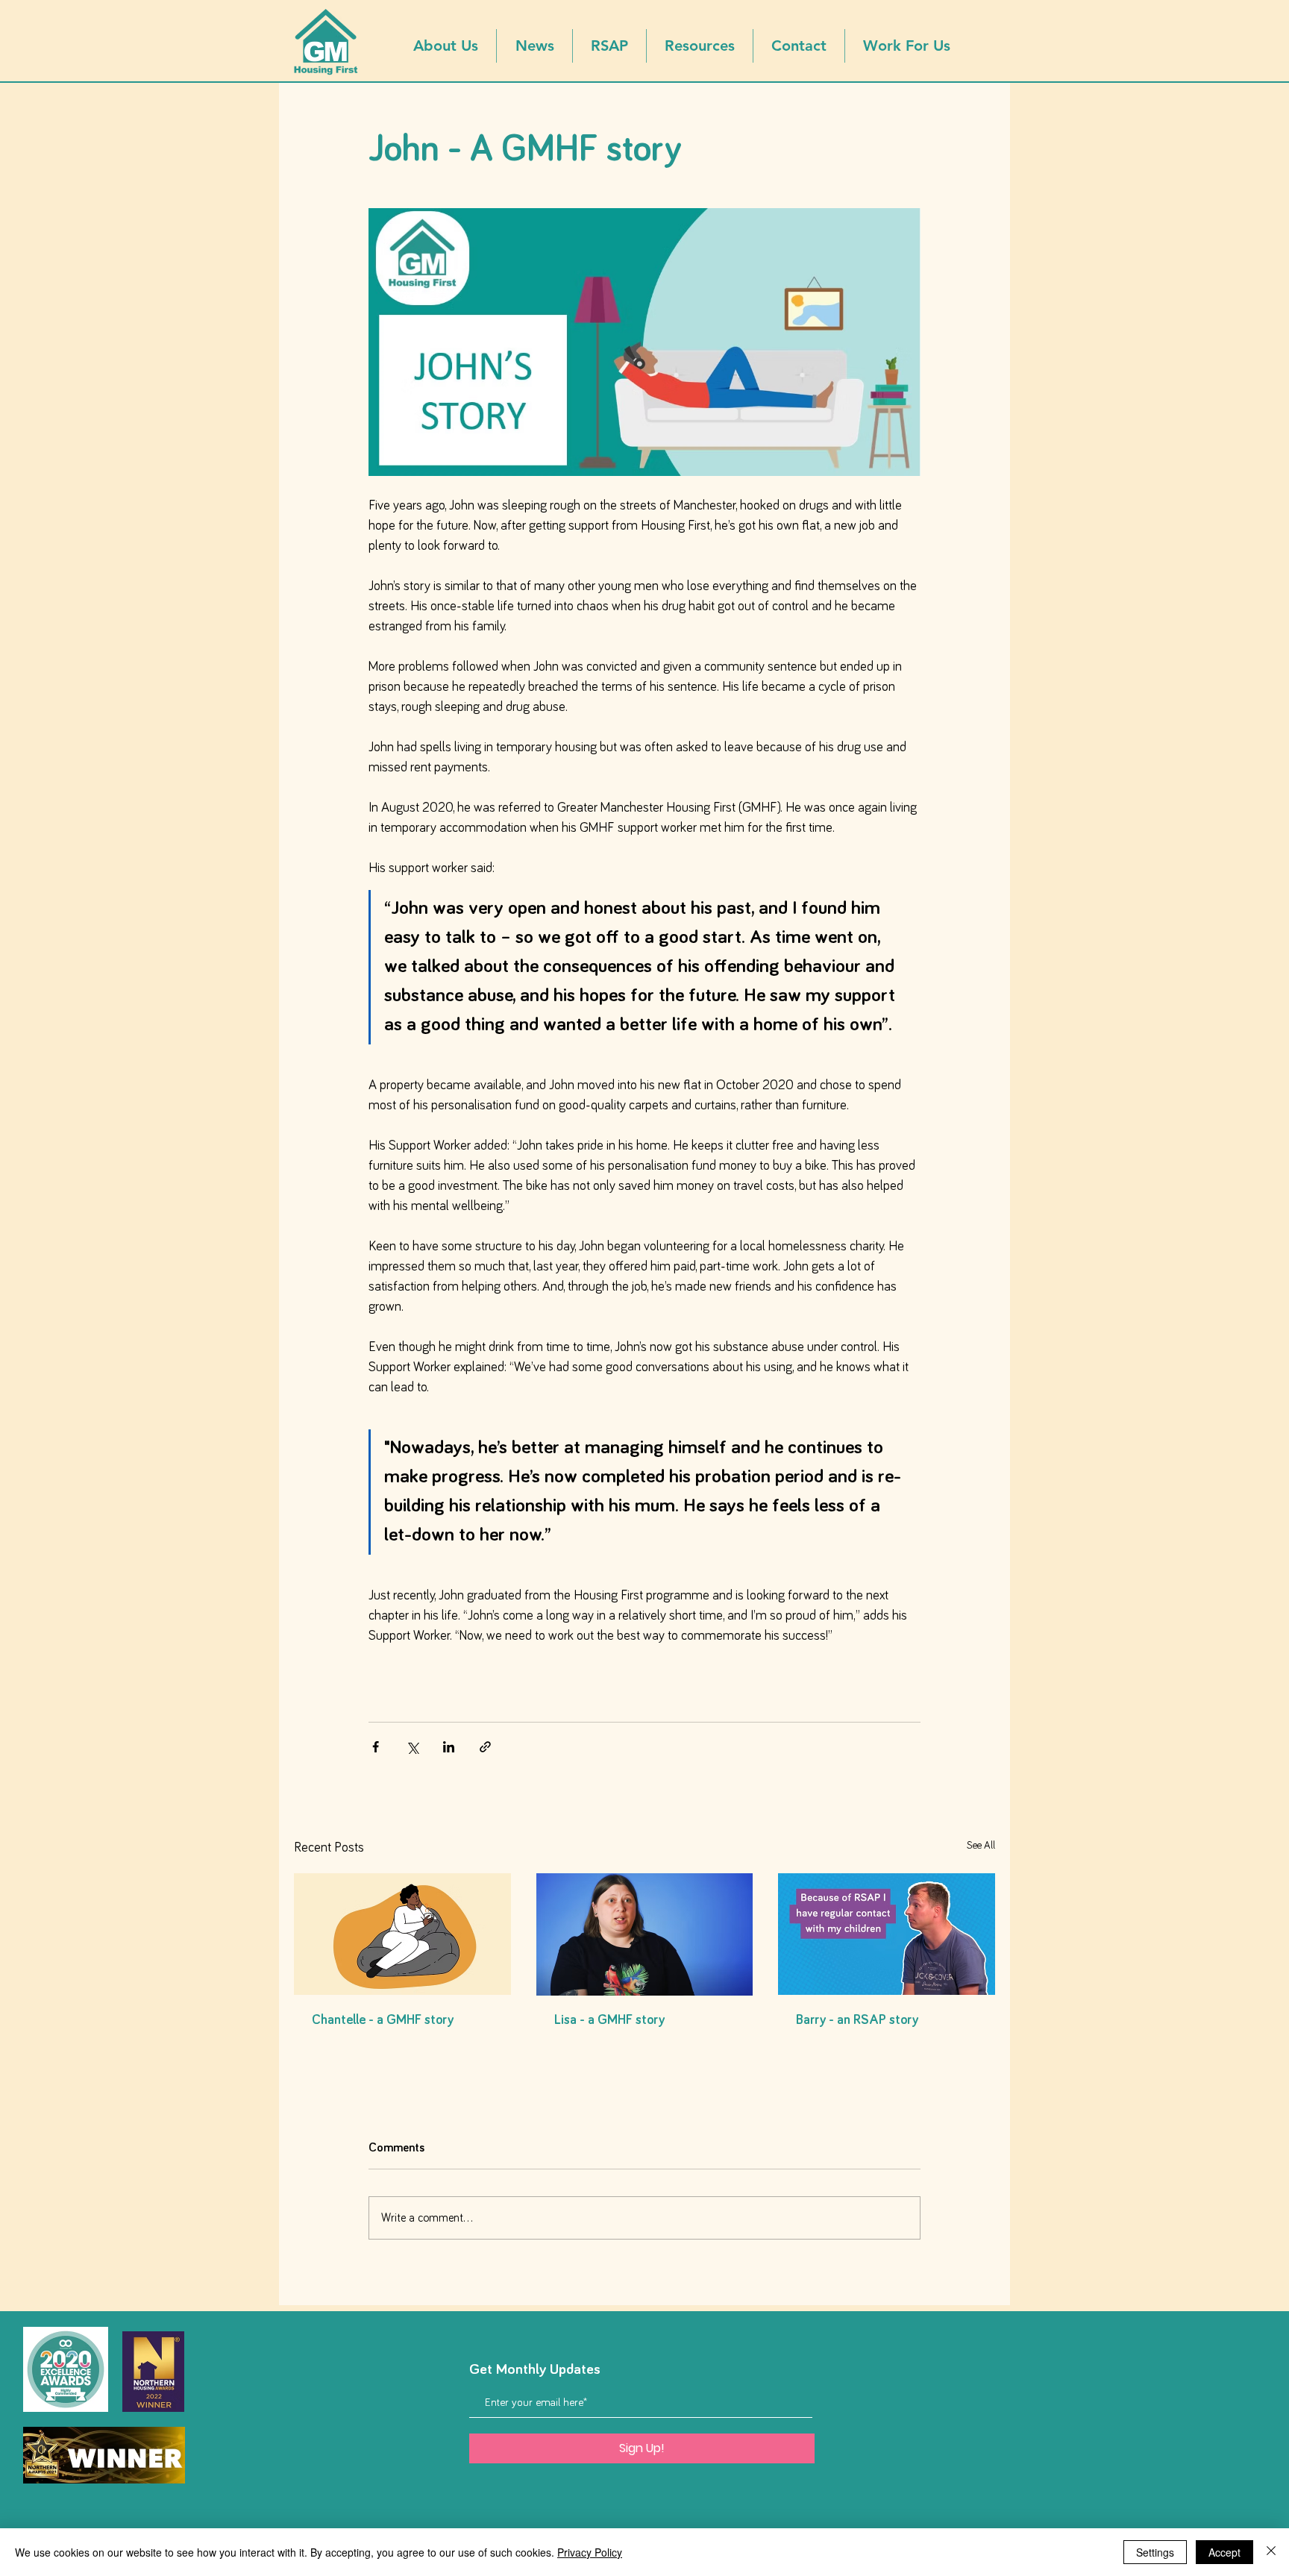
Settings (1155, 2552)
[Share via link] (485, 1747)
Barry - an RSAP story (857, 2020)
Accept (1224, 2552)
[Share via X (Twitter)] (412, 1747)
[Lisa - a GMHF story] (645, 1934)
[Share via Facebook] (376, 1747)
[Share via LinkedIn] (449, 1747)
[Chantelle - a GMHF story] (402, 1934)
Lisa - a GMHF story (609, 2020)
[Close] (1271, 2552)
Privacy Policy (590, 2552)
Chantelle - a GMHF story (383, 2020)
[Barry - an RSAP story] (887, 1934)
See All (981, 1846)
